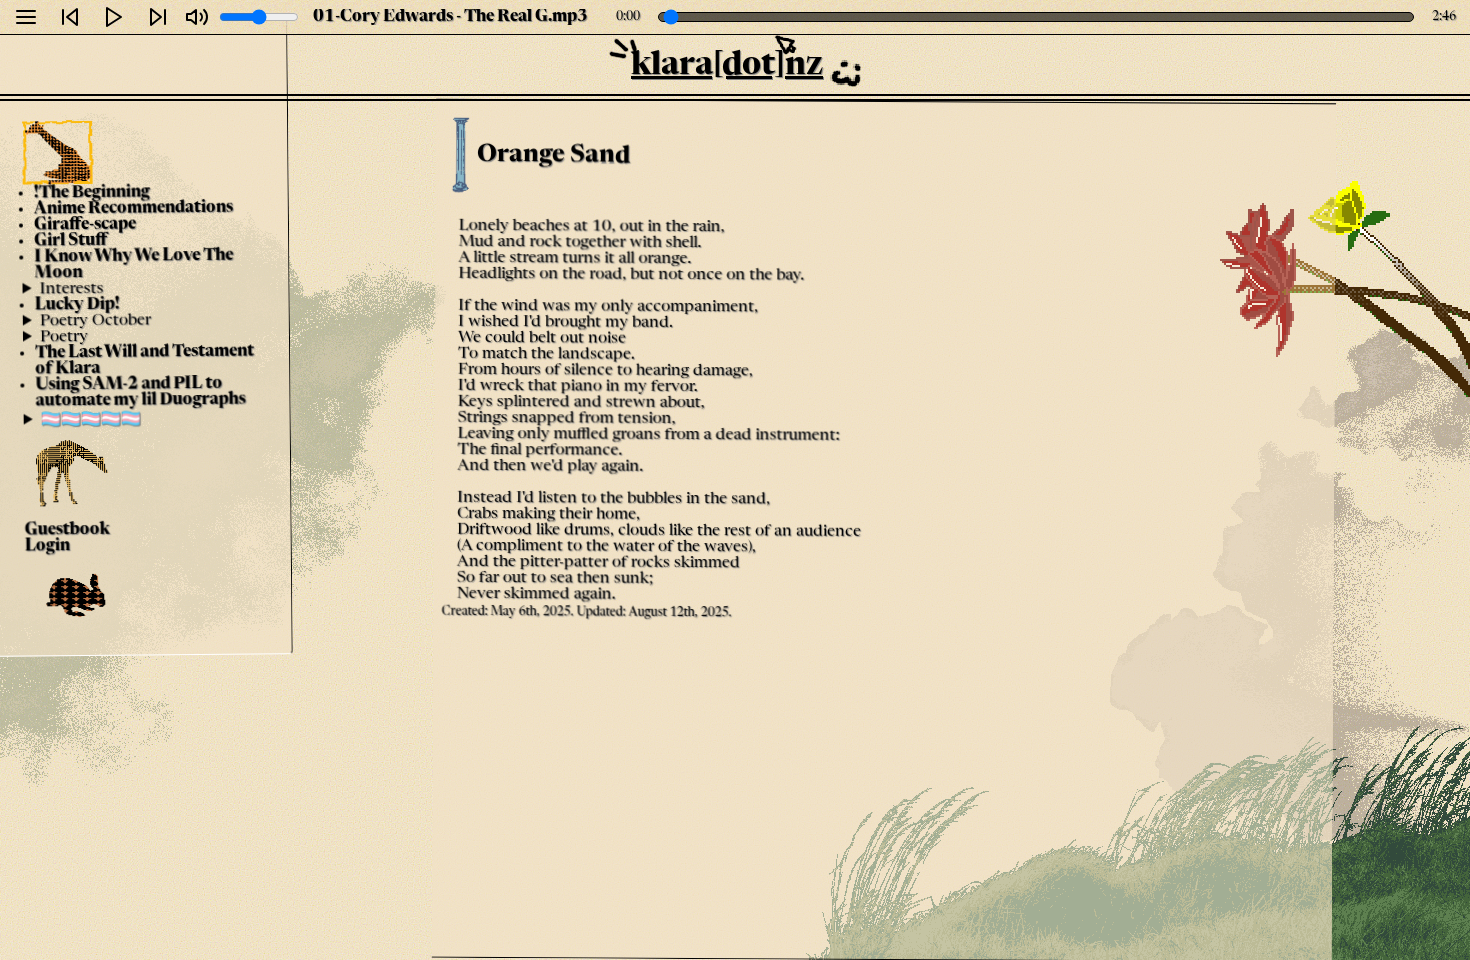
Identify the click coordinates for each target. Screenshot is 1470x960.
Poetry (64, 337)
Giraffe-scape (85, 225)
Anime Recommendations (132, 209)
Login (46, 546)
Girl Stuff (70, 241)
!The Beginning (91, 192)
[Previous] (70, 17)
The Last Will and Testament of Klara (144, 361)
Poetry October (94, 320)
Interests (71, 289)
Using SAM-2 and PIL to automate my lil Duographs (140, 393)
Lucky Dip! (76, 305)
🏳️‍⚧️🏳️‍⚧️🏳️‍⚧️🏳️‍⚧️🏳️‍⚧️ (90, 420)
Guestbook (66, 530)
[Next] (158, 17)
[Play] (114, 17)
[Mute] (197, 17)
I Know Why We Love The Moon (133, 265)
